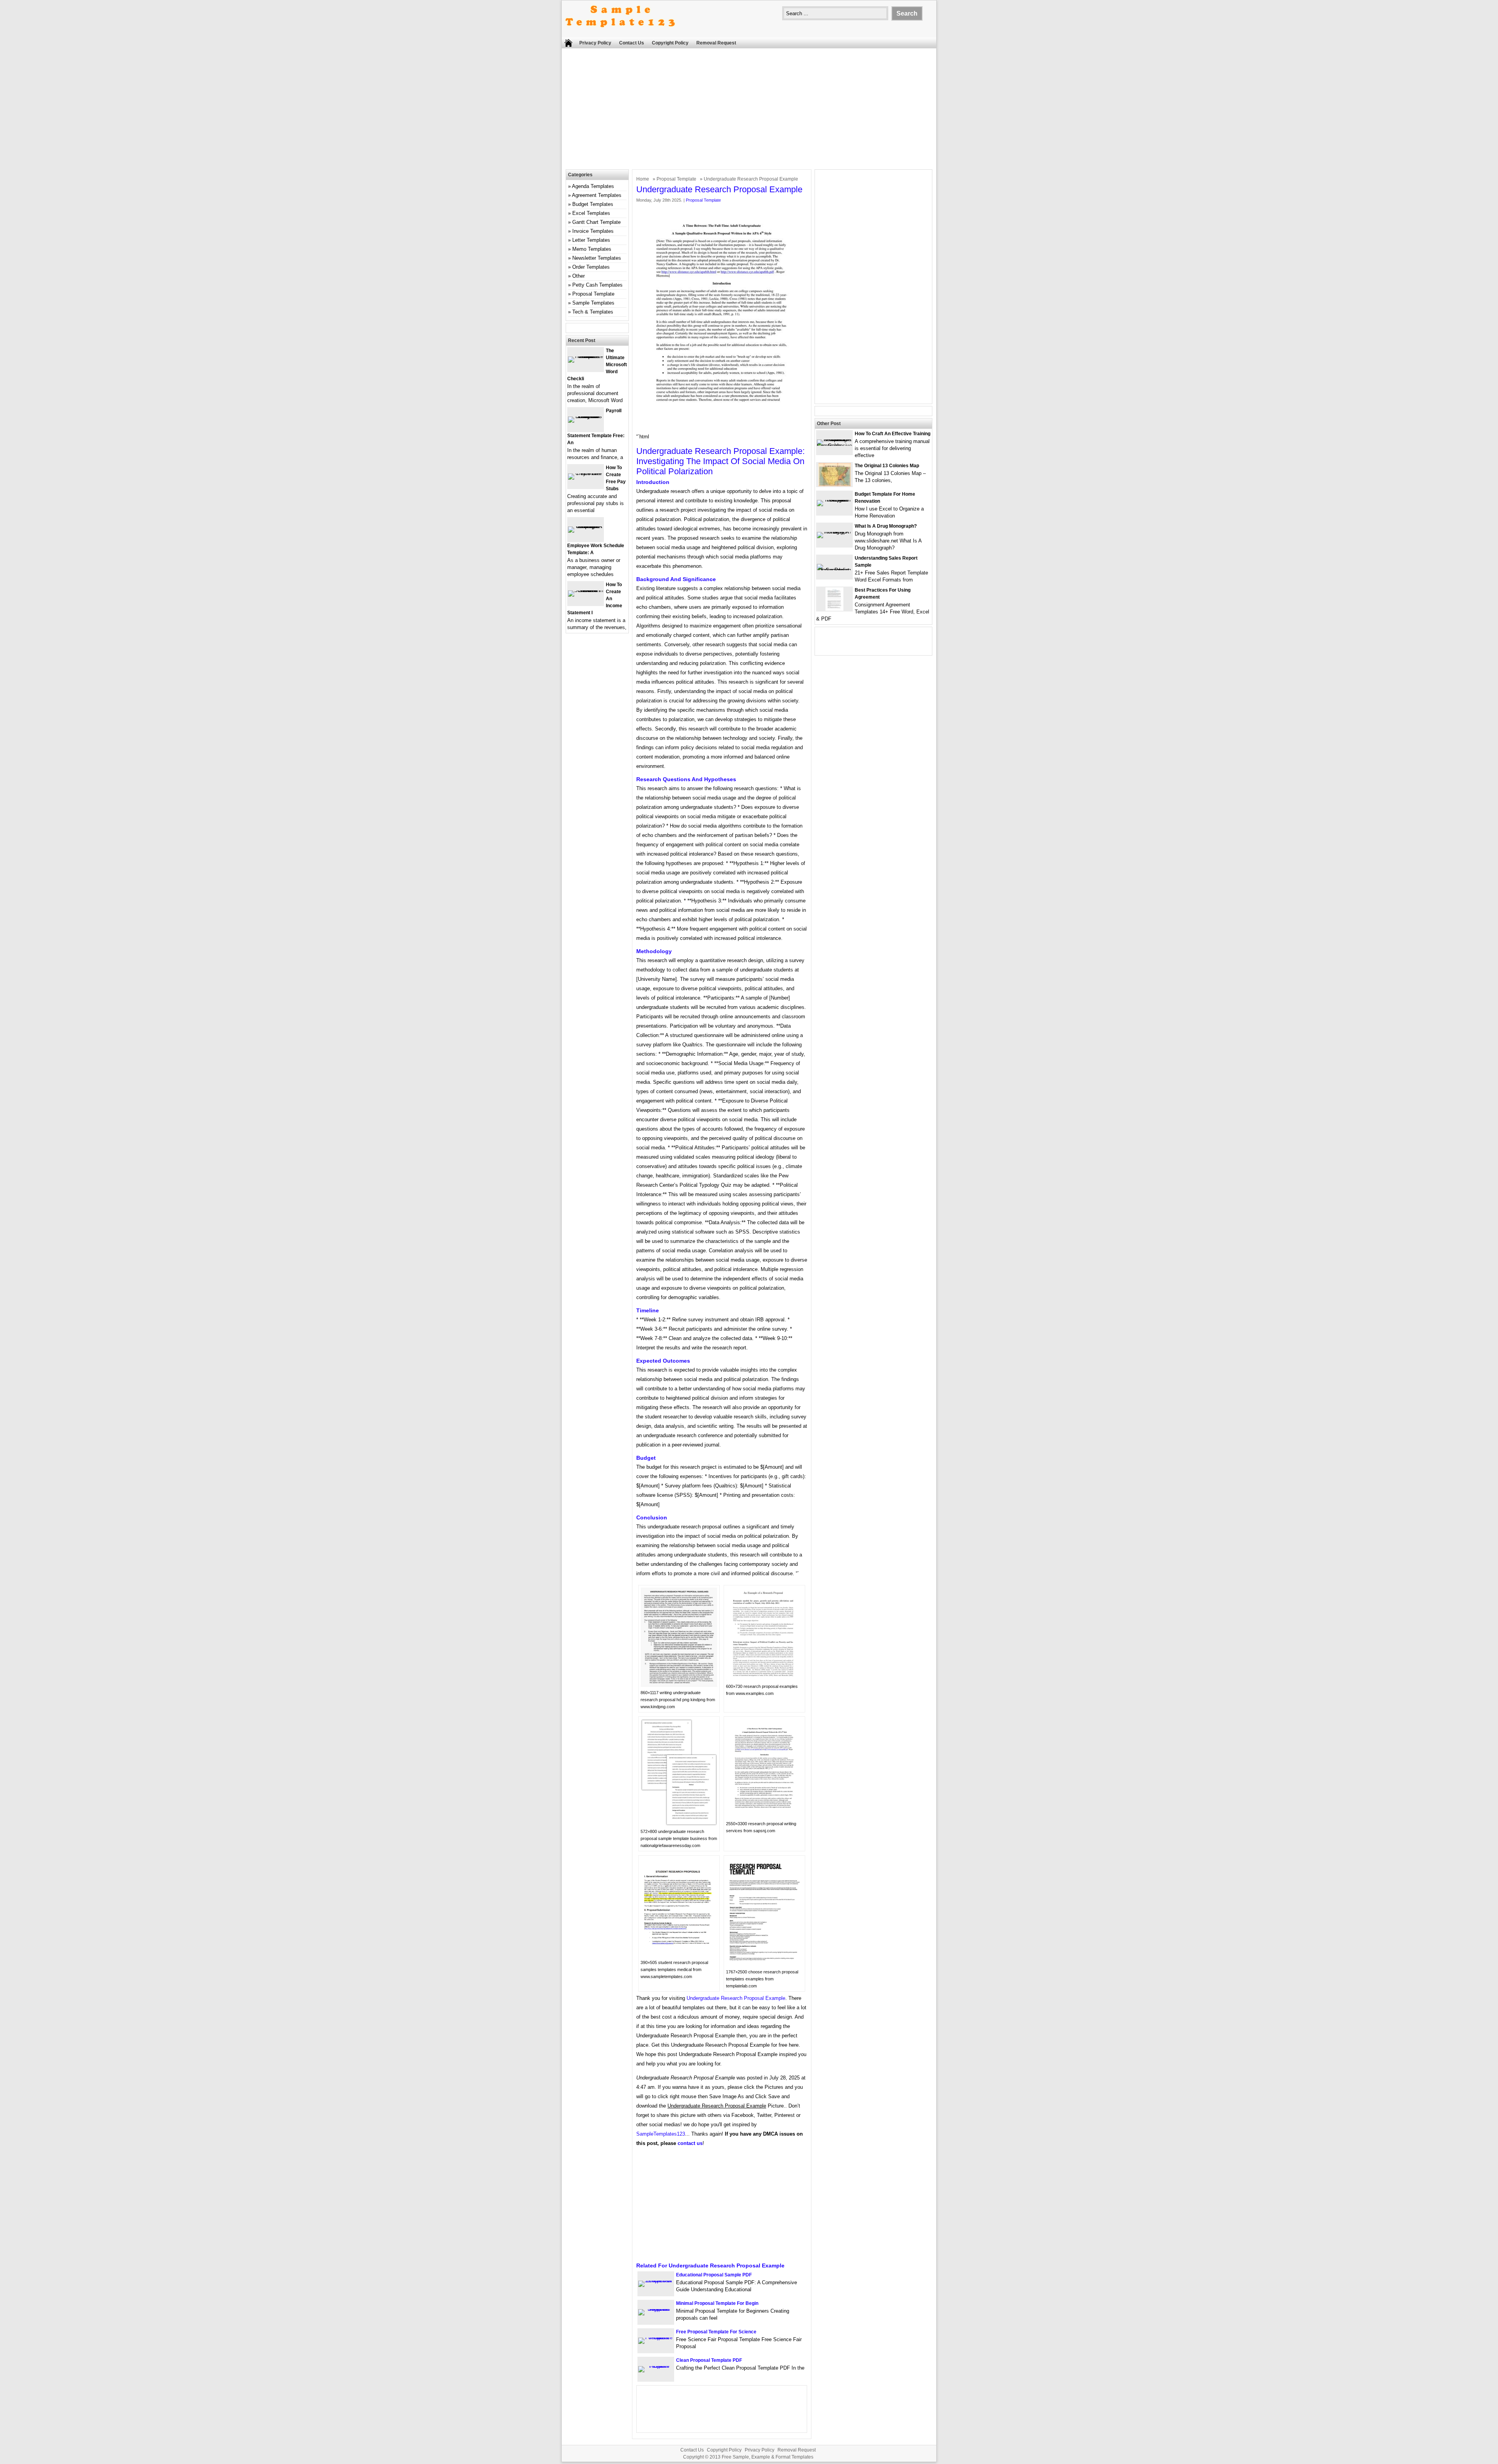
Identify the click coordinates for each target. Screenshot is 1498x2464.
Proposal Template (676, 179)
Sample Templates (593, 303)
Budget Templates (593, 204)
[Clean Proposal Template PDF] (656, 2366)
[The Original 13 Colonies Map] (835, 485)
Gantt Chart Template (596, 222)
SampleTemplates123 (661, 2134)
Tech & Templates (593, 312)
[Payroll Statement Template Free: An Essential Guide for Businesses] (586, 416)
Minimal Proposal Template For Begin (717, 2303)
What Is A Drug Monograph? (886, 526)
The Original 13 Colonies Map (887, 466)
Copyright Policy (670, 43)
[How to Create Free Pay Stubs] (586, 473)
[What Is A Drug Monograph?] (834, 532)
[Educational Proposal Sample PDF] (656, 2281)
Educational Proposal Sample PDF (714, 2275)
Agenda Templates (593, 186)
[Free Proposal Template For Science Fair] (656, 2337)
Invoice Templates (593, 231)
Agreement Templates (597, 195)
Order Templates (591, 267)
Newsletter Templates (597, 258)
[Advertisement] (749, 111)
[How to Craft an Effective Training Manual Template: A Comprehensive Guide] (834, 446)
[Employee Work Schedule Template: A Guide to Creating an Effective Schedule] (586, 526)
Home (643, 179)
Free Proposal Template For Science (716, 2332)
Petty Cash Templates (597, 285)
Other (579, 276)
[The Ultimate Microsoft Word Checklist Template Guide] (586, 356)
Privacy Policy (595, 43)
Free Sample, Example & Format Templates (768, 2457)
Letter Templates (591, 240)
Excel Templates (591, 213)
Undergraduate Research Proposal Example (736, 1998)
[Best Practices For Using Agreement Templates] (834, 609)
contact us (690, 2143)
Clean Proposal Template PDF (709, 2360)
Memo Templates (592, 249)
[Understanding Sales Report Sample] (834, 570)
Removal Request (716, 43)
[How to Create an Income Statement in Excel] (586, 590)
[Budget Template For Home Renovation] (834, 500)
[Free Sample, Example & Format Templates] (620, 34)
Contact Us (632, 43)
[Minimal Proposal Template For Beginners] (656, 2309)
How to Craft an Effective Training (893, 434)
